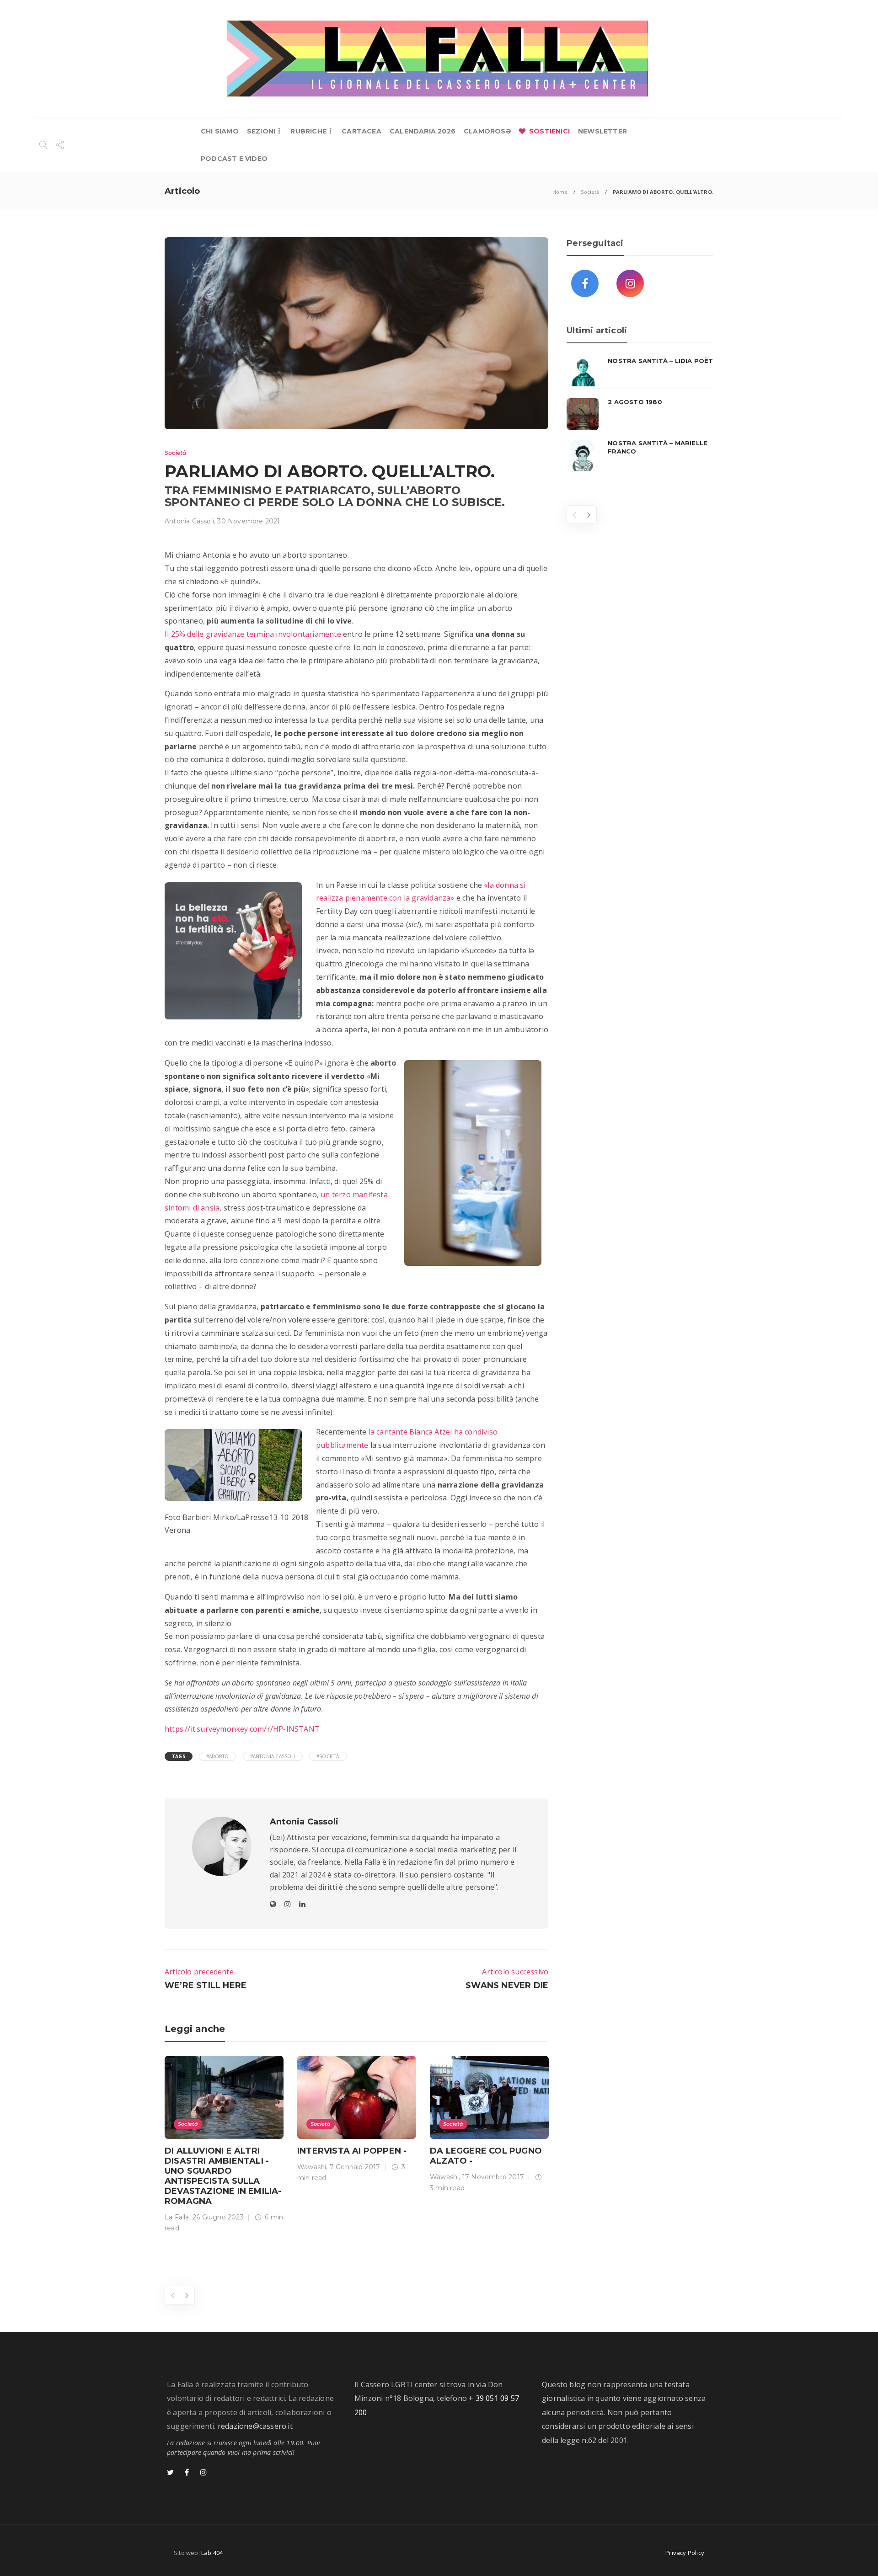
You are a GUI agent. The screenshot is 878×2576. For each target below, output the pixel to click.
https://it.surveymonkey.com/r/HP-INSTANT (242, 1729)
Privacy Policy (685, 2553)
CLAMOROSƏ (487, 131)
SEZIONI (261, 131)
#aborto (217, 1756)
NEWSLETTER (602, 131)
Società (590, 192)
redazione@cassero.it (255, 2426)
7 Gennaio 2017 (355, 2167)
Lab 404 (212, 2553)
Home (560, 192)
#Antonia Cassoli (273, 1756)
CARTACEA (361, 131)
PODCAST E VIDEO (234, 159)
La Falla (177, 2217)
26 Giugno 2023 (218, 2217)
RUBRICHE (308, 131)
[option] (224, 2146)
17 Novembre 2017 (493, 2177)
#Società (328, 1756)
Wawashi (312, 2167)
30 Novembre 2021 (249, 521)
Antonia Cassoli (189, 521)
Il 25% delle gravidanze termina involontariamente (253, 634)
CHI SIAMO (220, 131)
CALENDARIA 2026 (423, 131)
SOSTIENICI (549, 131)
